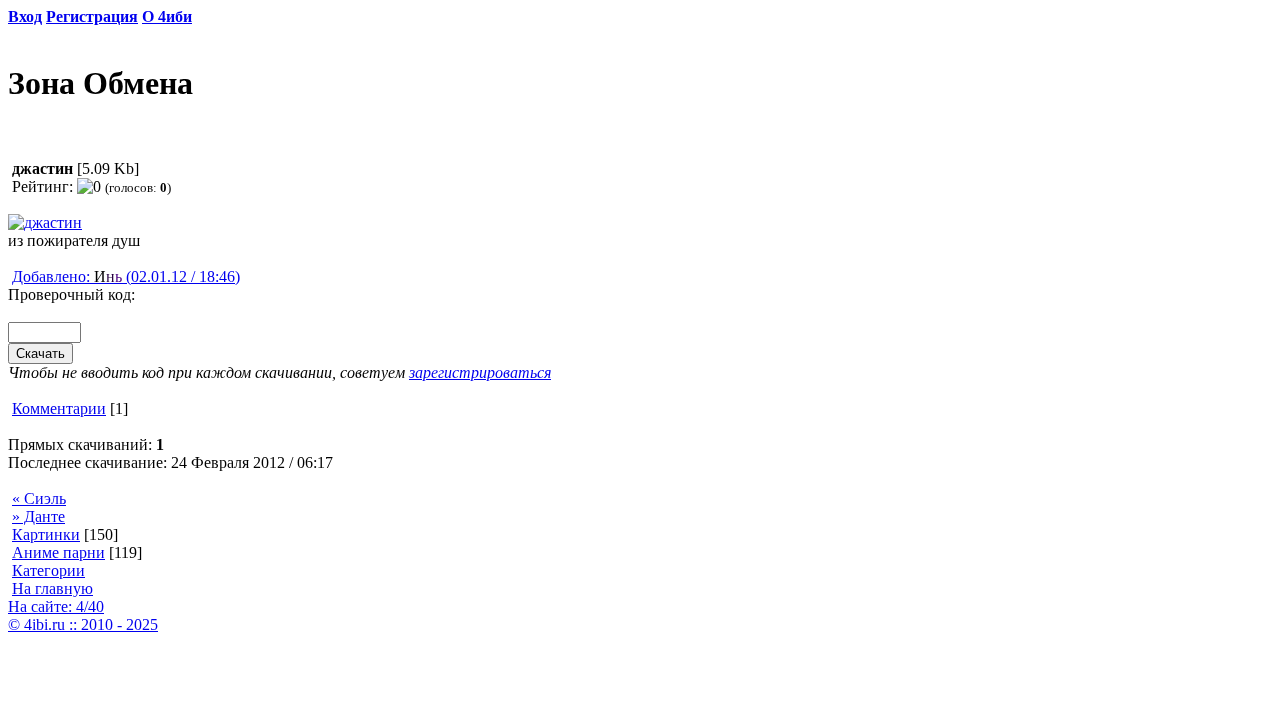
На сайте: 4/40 (56, 606)
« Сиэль (39, 498)
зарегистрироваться (480, 372)
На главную (52, 588)
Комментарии (59, 408)
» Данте (38, 516)
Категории (48, 570)
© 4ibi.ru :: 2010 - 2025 (83, 624)
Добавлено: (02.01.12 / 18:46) (126, 276)
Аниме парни (58, 552)
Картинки (46, 534)
